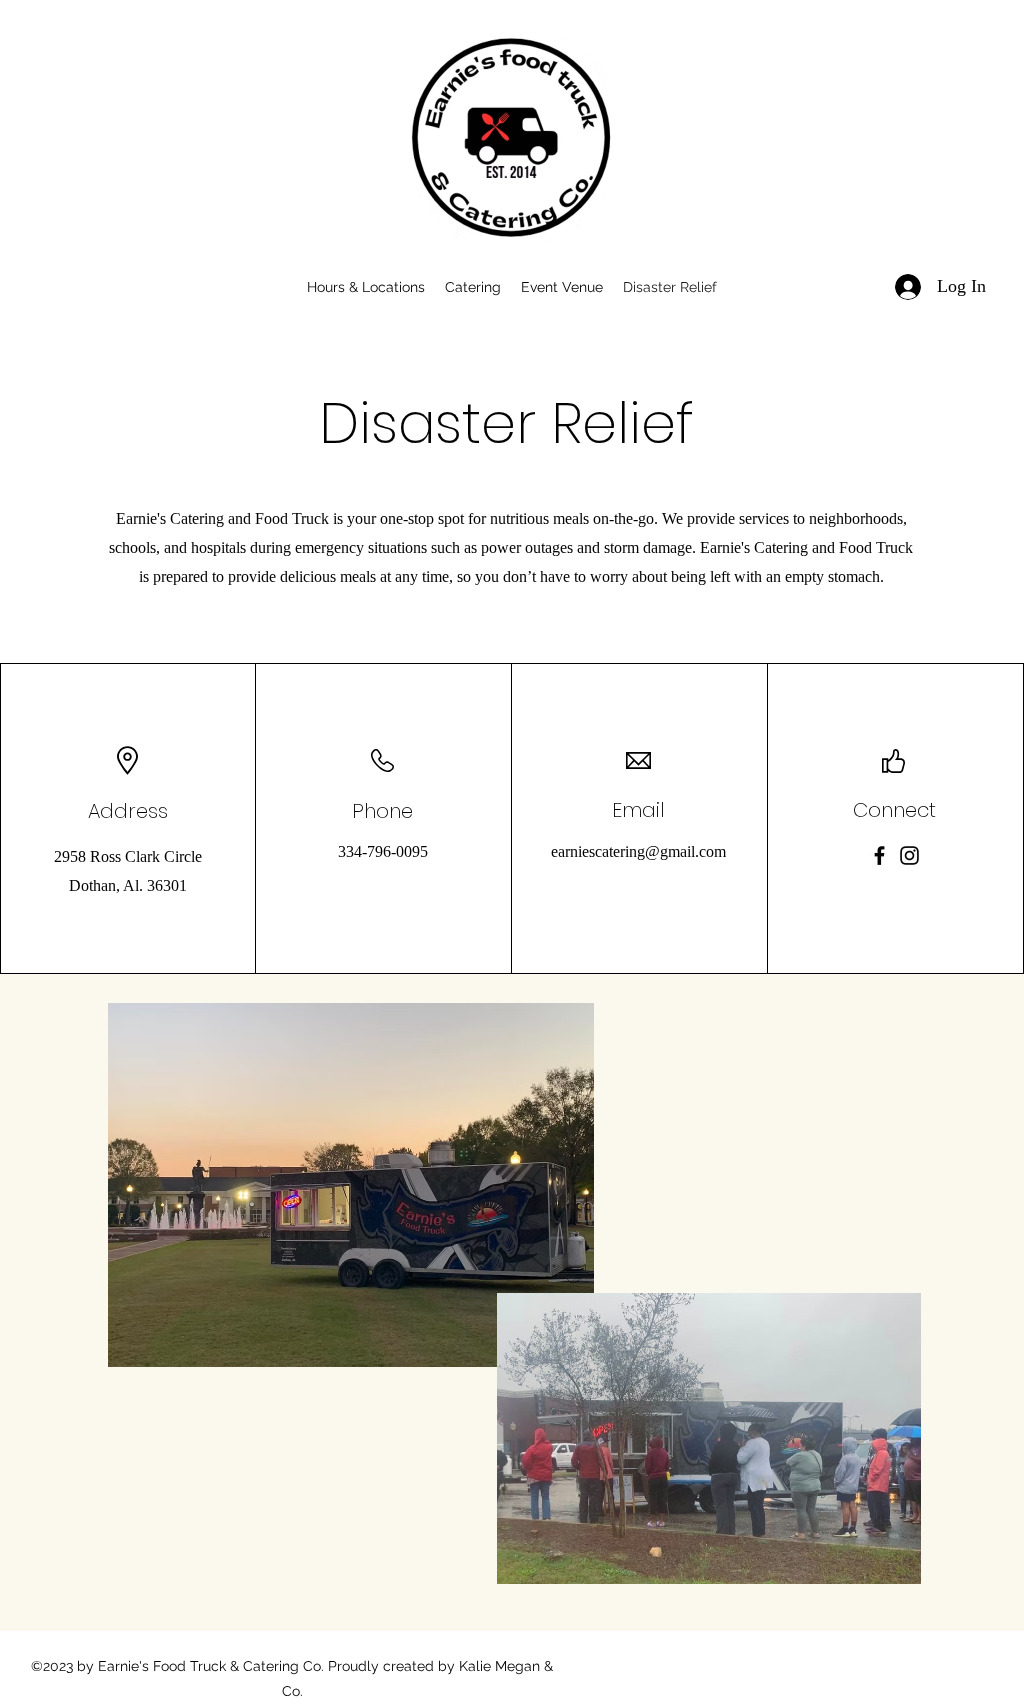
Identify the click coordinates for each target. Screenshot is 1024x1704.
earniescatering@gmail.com (638, 851)
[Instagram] (909, 855)
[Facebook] (879, 855)
